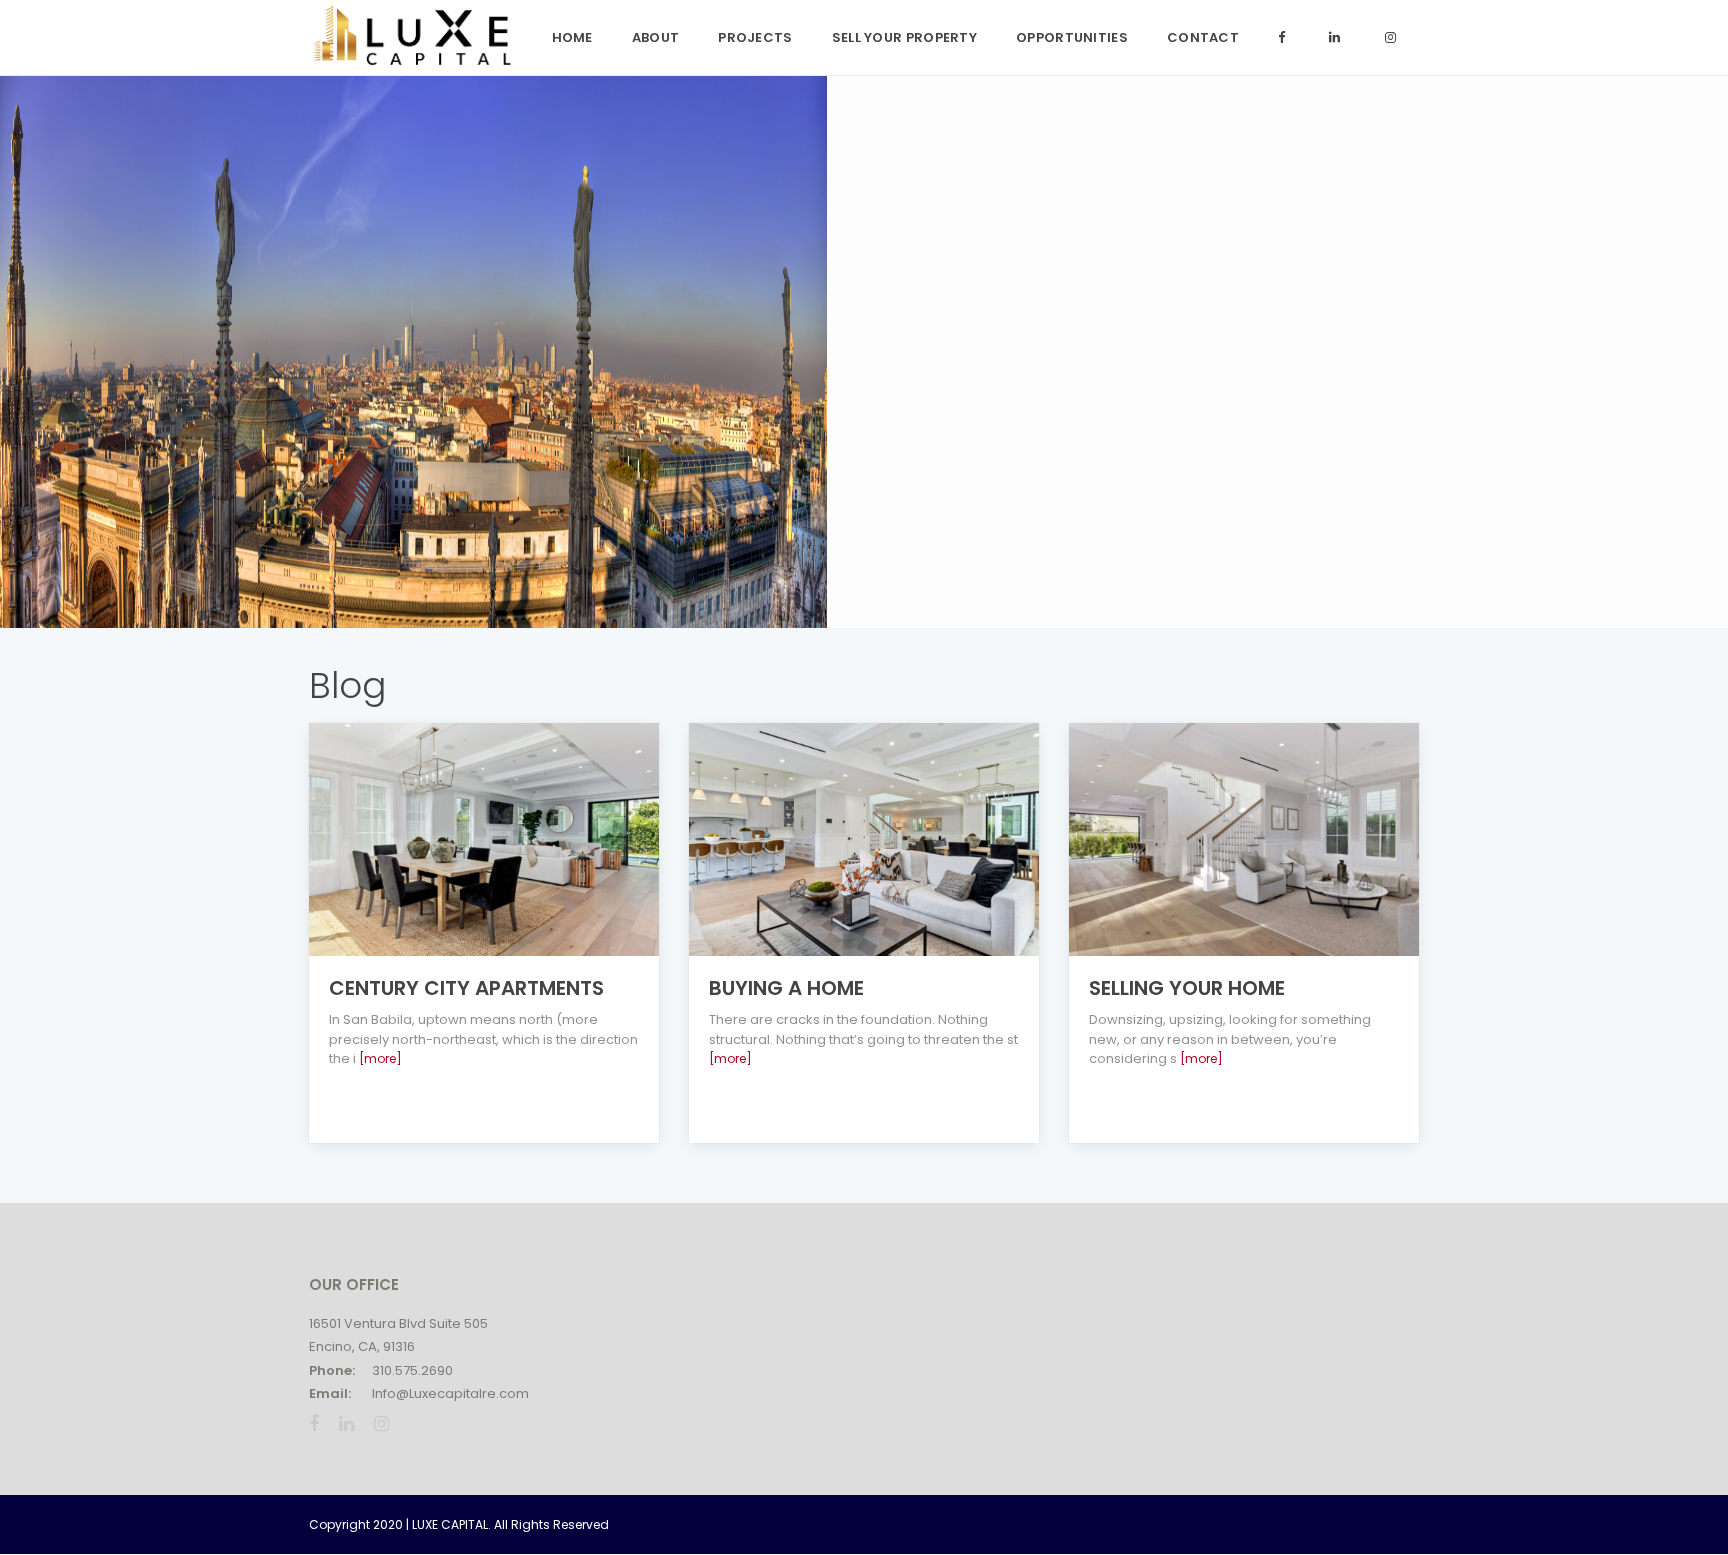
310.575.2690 (412, 1370)
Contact (1203, 37)
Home (572, 37)
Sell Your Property (904, 37)
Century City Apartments (466, 988)
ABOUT (656, 37)
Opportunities (1072, 37)
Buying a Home (786, 988)
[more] (380, 1058)
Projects (755, 37)
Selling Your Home (1187, 988)
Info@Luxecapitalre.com (450, 1393)
